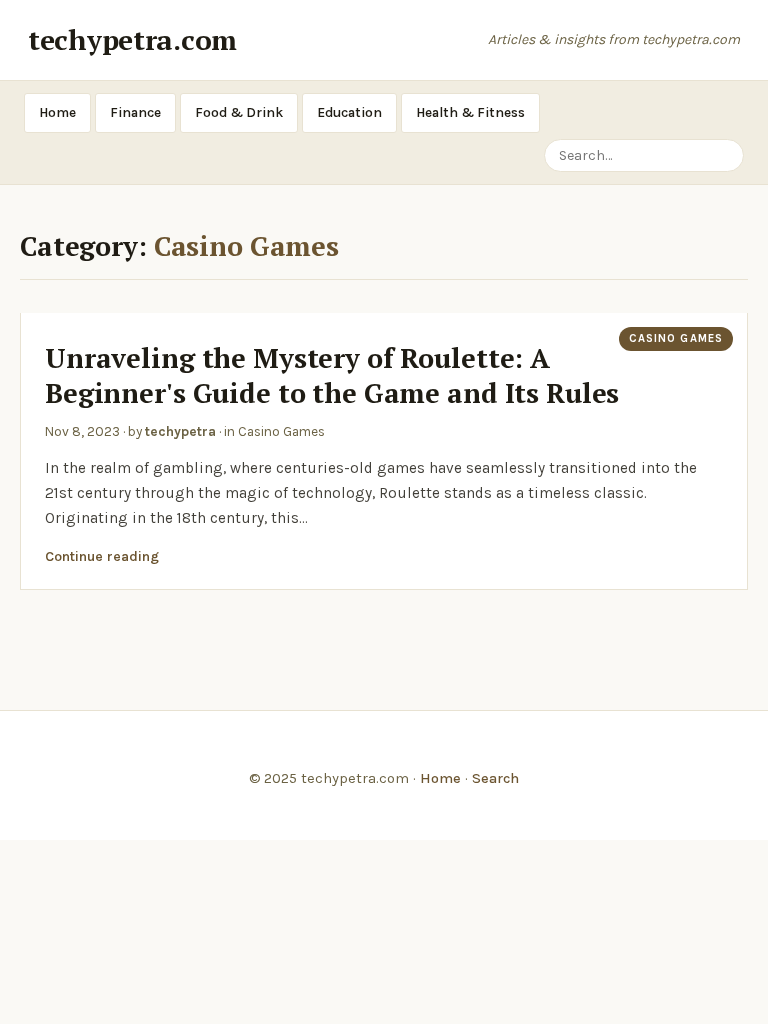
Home (57, 112)
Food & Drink (239, 112)
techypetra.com (132, 39)
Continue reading (102, 556)
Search (495, 778)
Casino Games (676, 338)
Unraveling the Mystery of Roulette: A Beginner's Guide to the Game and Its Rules (332, 375)
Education (349, 112)
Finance (135, 112)
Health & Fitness (470, 112)
